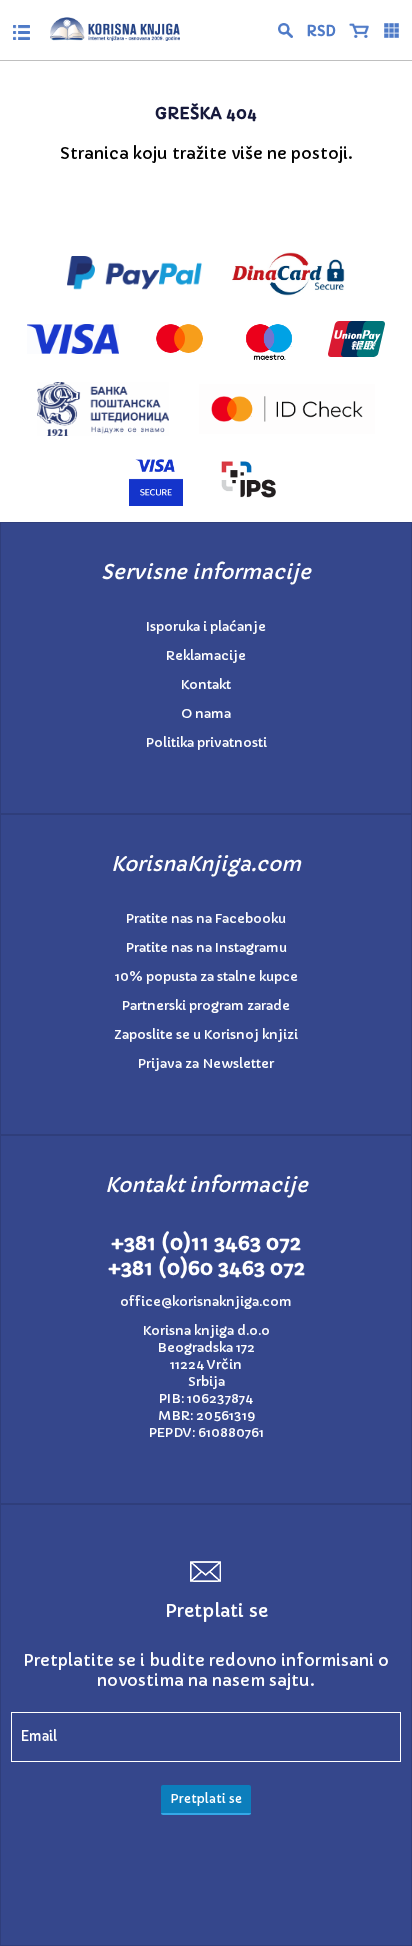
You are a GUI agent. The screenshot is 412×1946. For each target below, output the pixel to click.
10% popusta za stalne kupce (206, 976)
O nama (206, 713)
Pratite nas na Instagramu (206, 947)
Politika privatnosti (206, 742)
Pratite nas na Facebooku (206, 918)
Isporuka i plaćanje (206, 626)
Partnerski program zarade (206, 1005)
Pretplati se (206, 1798)
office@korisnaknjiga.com (206, 1301)
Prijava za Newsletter (206, 1063)
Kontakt (206, 684)
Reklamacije (206, 655)
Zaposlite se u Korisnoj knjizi (206, 1034)
